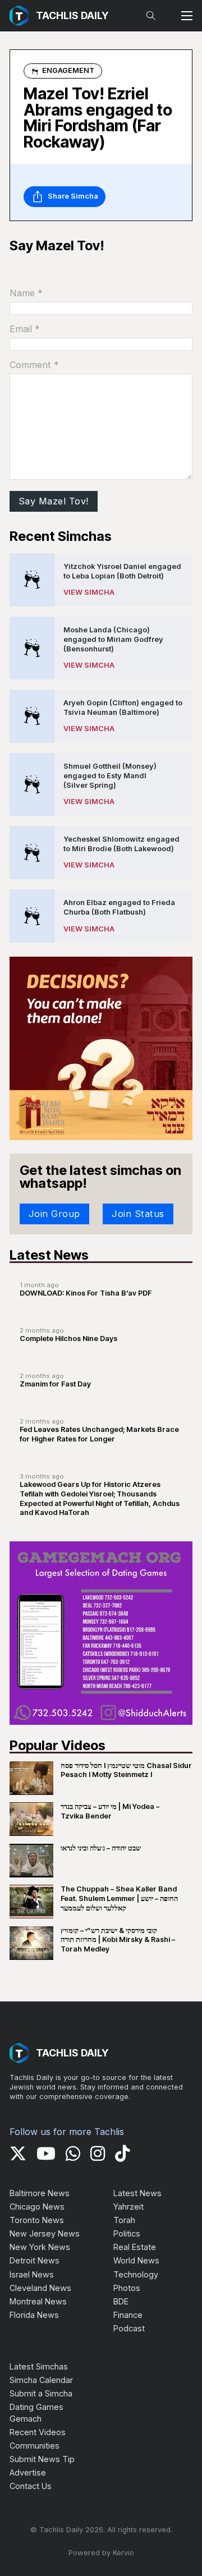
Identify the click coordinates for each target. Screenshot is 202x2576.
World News (136, 2260)
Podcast (129, 2328)
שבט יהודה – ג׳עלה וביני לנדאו (101, 1848)
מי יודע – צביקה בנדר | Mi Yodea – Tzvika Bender (110, 1811)
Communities (35, 2446)
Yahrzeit (128, 2207)
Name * (26, 293)
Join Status (138, 1214)
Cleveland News (40, 2288)
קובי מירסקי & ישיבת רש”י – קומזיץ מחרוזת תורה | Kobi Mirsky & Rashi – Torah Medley (118, 1940)
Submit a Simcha (41, 2393)
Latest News (137, 2193)
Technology (136, 2274)
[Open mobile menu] (187, 16)
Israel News (32, 2274)
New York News (40, 2247)
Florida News (34, 2315)
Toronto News (37, 2220)
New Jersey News (45, 2233)
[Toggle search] (151, 16)
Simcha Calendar (41, 2380)
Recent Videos (38, 2432)
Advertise (28, 2472)
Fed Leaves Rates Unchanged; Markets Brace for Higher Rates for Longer (99, 1434)
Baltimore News (40, 2193)
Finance (128, 2315)
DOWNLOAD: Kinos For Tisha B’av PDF (86, 1293)
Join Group (54, 1214)
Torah (124, 2220)
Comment (34, 365)
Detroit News (35, 2260)
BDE (121, 2301)
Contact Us (31, 2486)
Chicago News (37, 2207)
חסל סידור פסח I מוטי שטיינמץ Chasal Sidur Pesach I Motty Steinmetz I (126, 1770)
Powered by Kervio (101, 2553)
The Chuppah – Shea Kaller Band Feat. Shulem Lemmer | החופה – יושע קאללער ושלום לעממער (119, 1898)
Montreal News (38, 2301)
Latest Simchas (39, 2366)
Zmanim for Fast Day (55, 1384)
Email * (25, 329)
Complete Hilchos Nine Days (68, 1338)
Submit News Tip (42, 2459)
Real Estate (135, 2247)
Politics (127, 2233)
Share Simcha (73, 196)
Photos (127, 2288)
